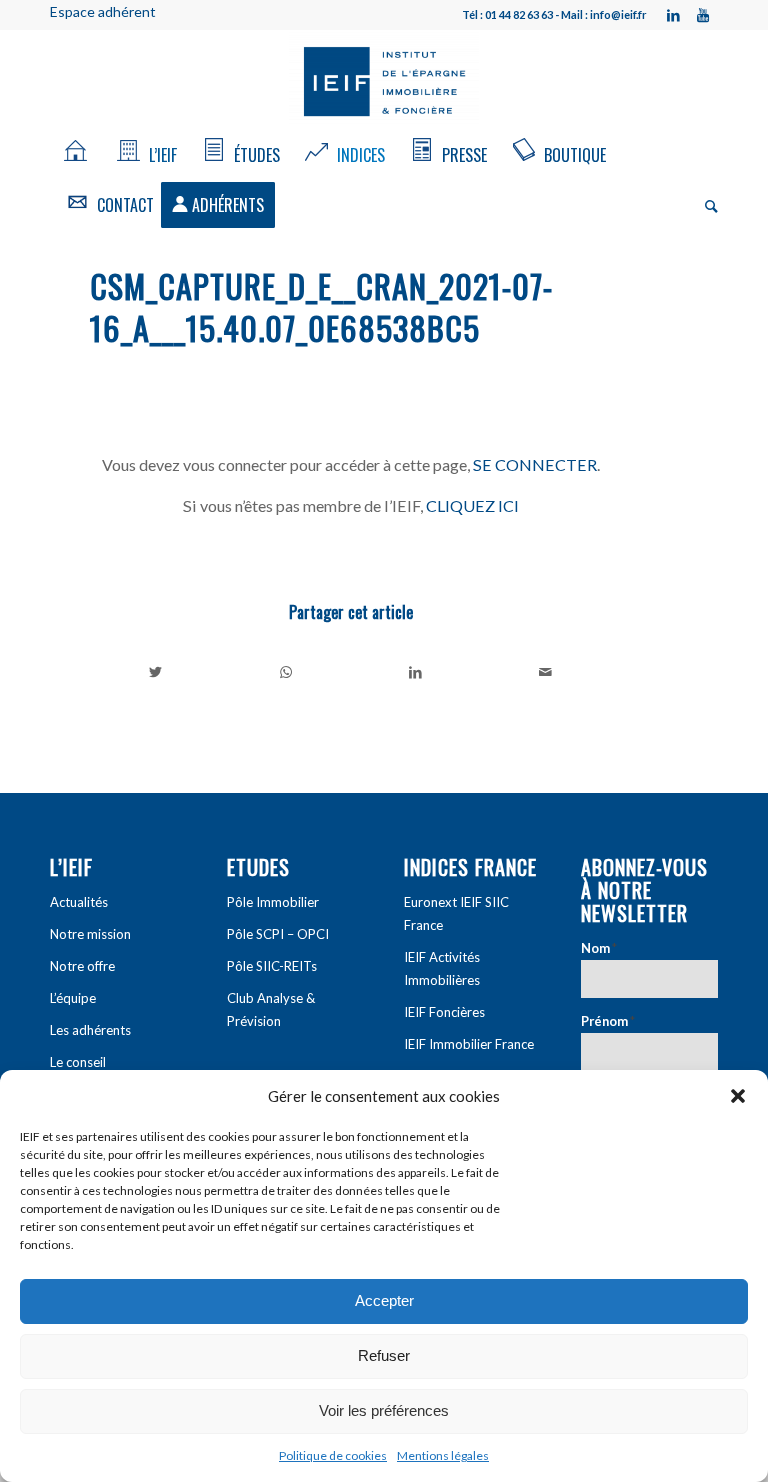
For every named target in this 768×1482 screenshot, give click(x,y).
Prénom (608, 1021)
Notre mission (90, 934)
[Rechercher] (706, 205)
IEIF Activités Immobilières (442, 968)
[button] (738, 1096)
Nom (599, 948)
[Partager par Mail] (545, 672)
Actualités (79, 902)
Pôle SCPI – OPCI (278, 934)
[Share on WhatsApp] (286, 672)
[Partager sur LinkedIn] (416, 672)
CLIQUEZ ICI (472, 505)
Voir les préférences (384, 1410)
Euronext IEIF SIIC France (456, 913)
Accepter (384, 1300)
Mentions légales (443, 1455)
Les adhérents (90, 1030)
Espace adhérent (103, 11)
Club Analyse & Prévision (271, 1009)
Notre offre (82, 966)
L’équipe (73, 998)
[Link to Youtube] (703, 15)
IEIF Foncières (444, 1012)
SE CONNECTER (535, 464)
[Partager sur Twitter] (156, 672)
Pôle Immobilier (273, 902)
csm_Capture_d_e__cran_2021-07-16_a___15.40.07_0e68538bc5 (321, 306)
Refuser (384, 1355)
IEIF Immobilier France (469, 1044)
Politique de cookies (333, 1455)
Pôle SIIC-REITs (272, 966)
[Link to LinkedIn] (673, 15)
